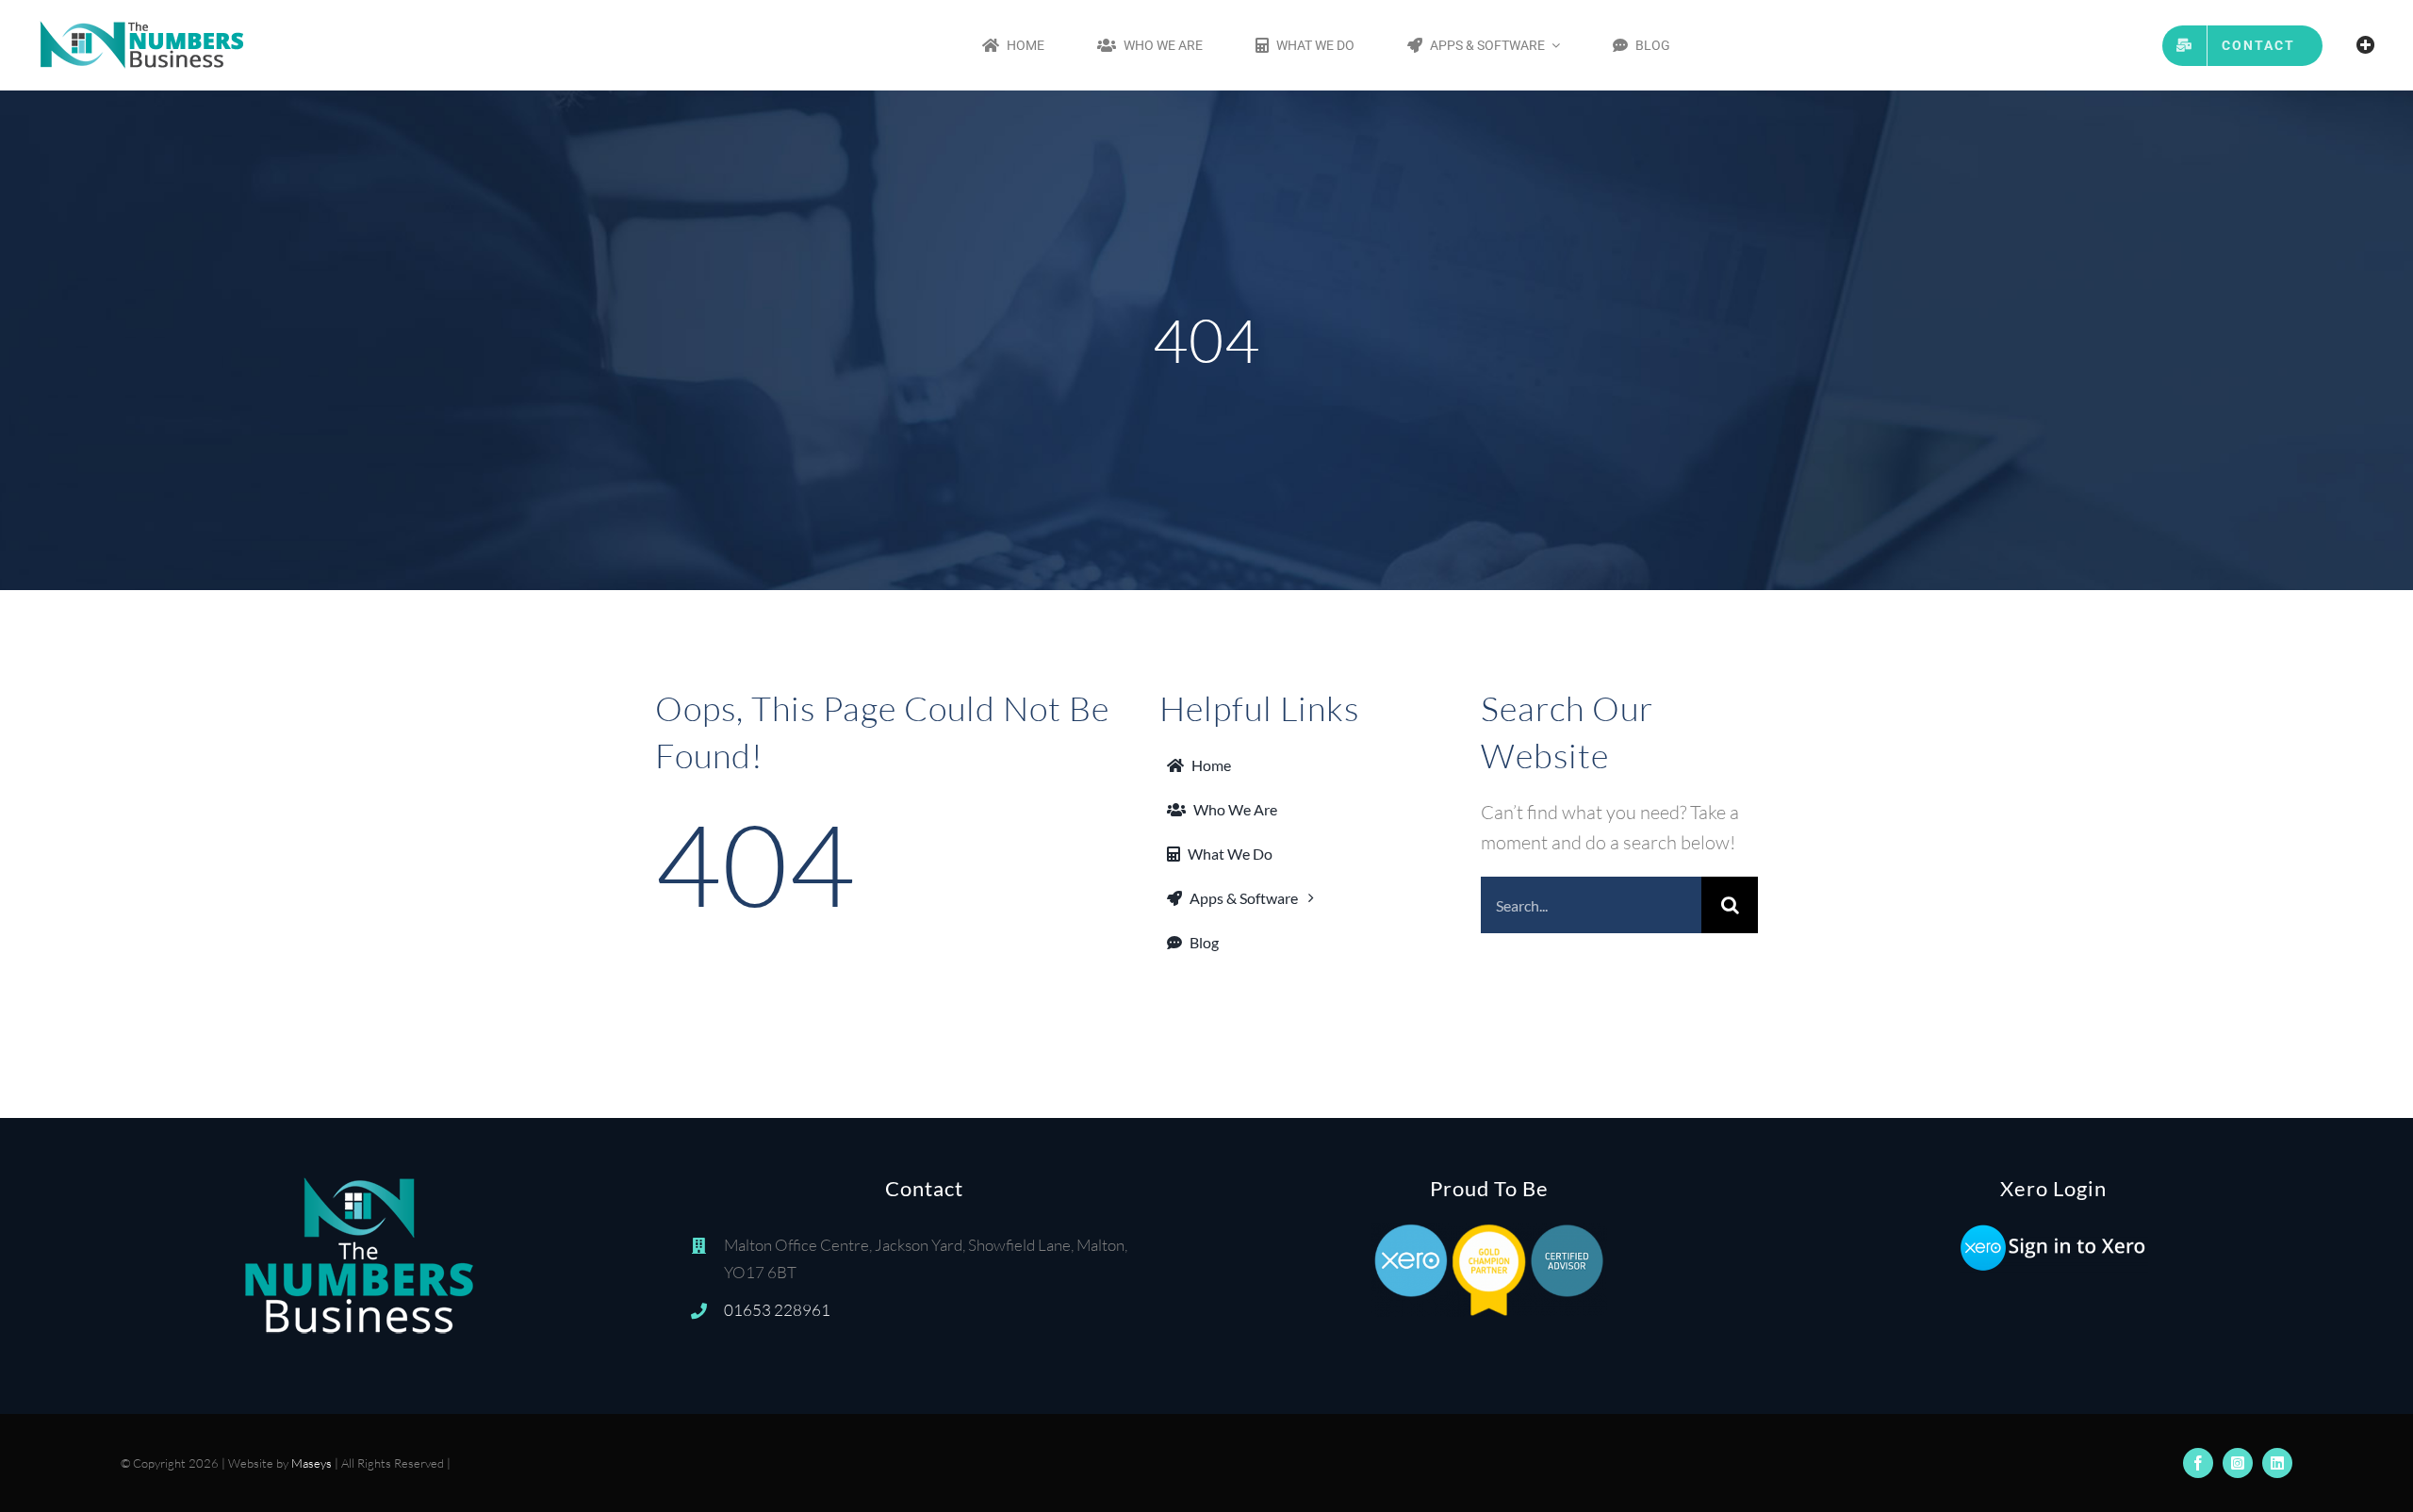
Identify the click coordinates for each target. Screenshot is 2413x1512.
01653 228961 (777, 1310)
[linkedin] (2277, 1463)
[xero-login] (2054, 1232)
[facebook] (2198, 1463)
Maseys (312, 1463)
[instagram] (2238, 1463)
